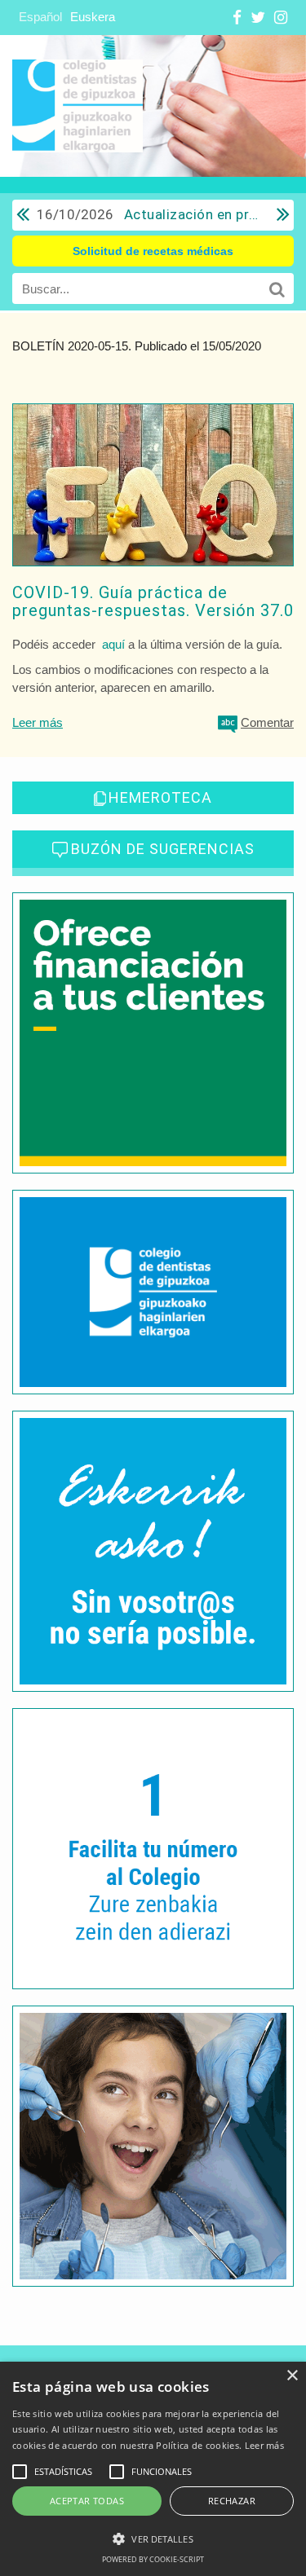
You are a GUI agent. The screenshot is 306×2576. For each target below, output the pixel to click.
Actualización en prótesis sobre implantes (149, 214)
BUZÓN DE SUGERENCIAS (163, 849)
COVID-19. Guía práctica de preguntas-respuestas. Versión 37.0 (153, 601)
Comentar (267, 722)
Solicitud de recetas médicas (153, 251)
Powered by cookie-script (153, 2559)
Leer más (38, 722)
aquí (113, 644)
